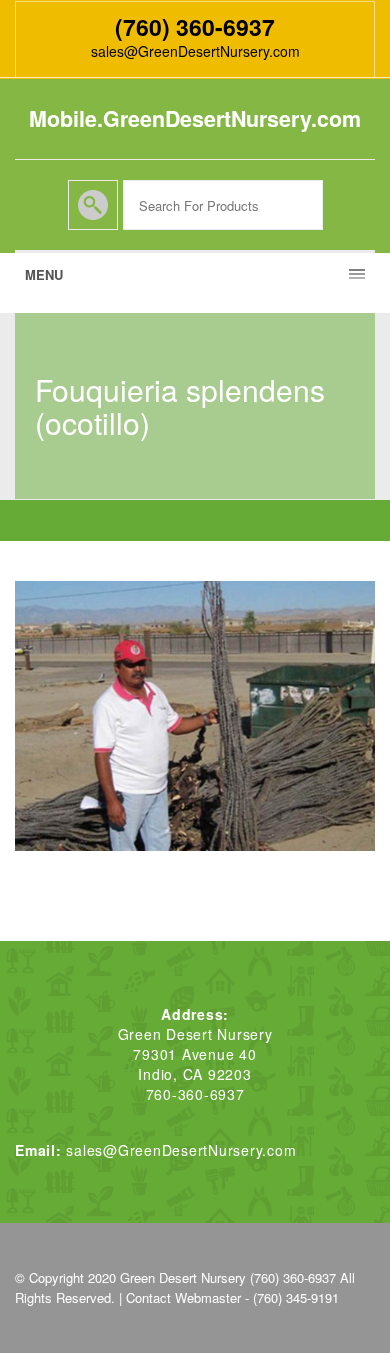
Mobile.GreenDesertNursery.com (195, 118)
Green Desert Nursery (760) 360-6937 (228, 1277)
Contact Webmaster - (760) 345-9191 (232, 1297)
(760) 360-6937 (195, 26)
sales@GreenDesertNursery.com (195, 51)
